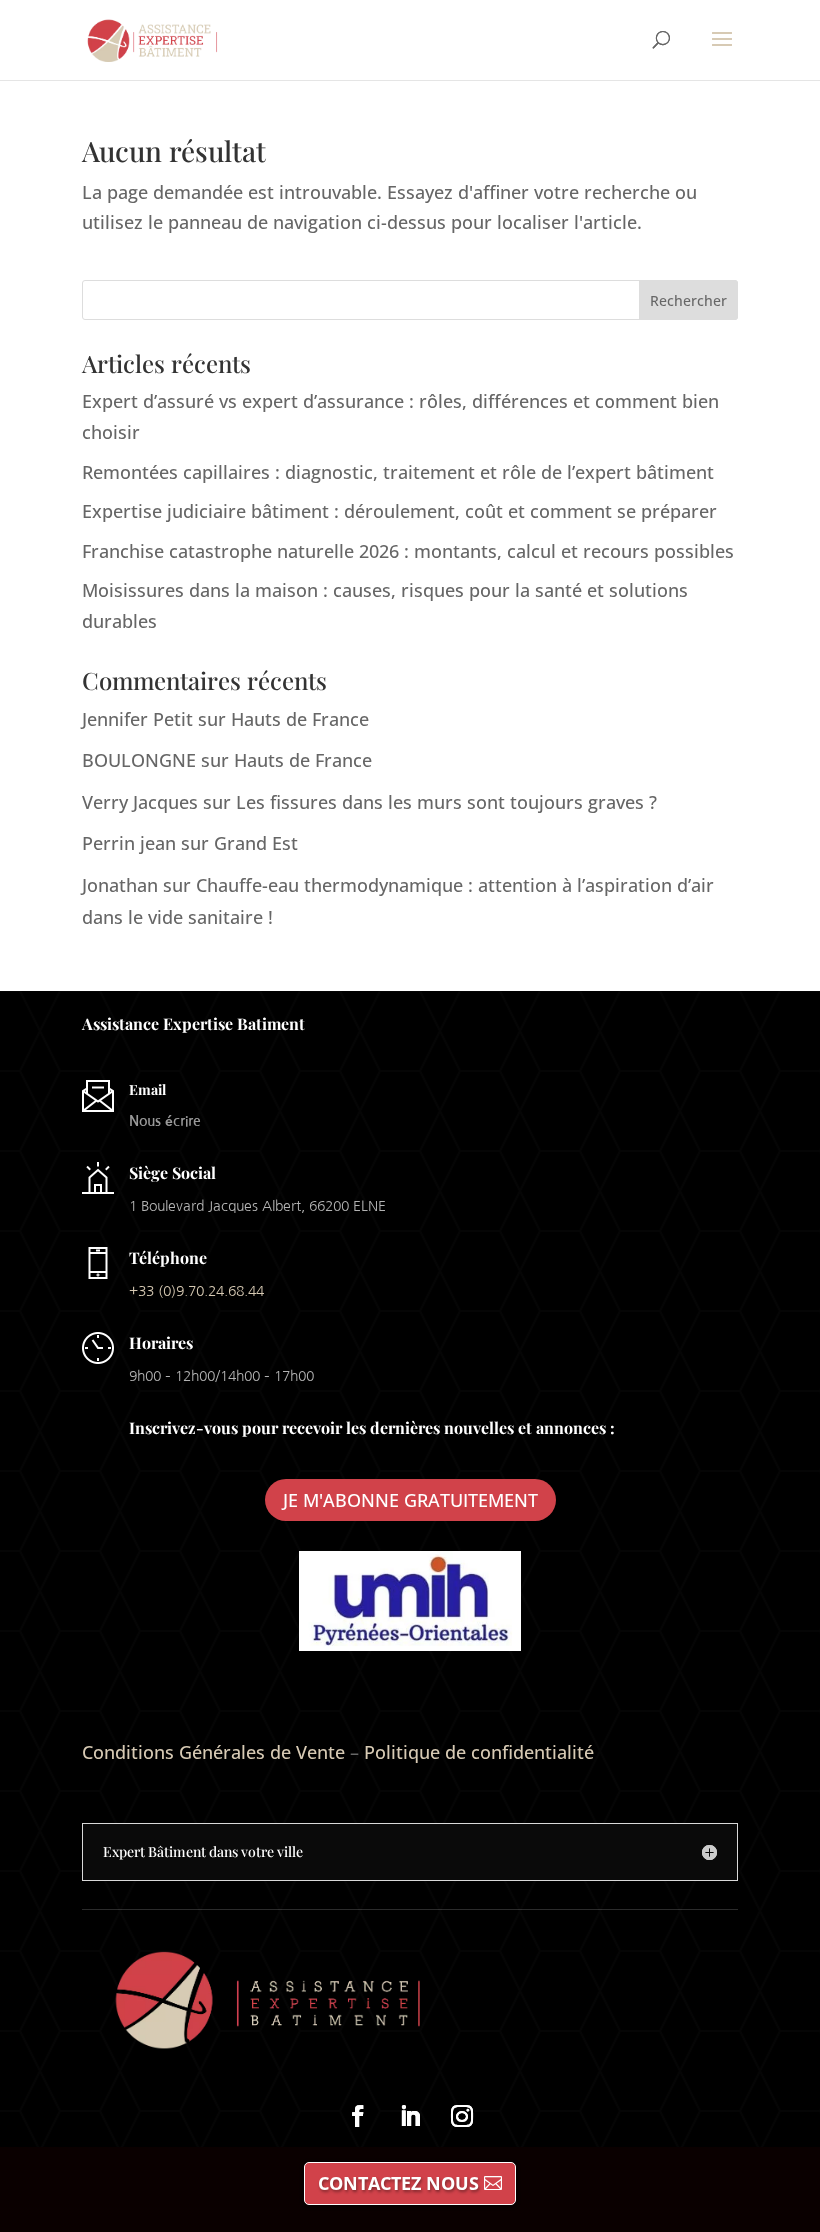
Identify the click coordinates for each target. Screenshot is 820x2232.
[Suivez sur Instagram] (462, 2116)
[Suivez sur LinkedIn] (410, 2116)
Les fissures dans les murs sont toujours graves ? (446, 802)
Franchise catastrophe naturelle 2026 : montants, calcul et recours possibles (408, 551)
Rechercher (688, 300)
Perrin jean (129, 843)
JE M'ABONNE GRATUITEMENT (410, 1500)
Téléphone (168, 1257)
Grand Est (256, 843)
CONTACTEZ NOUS (398, 2183)
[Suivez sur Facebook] (358, 2116)
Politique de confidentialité (479, 1752)
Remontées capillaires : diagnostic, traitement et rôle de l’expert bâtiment (398, 472)
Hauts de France (300, 719)
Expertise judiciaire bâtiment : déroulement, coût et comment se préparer (399, 511)
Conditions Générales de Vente (213, 1752)
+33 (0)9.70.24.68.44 (196, 1291)
